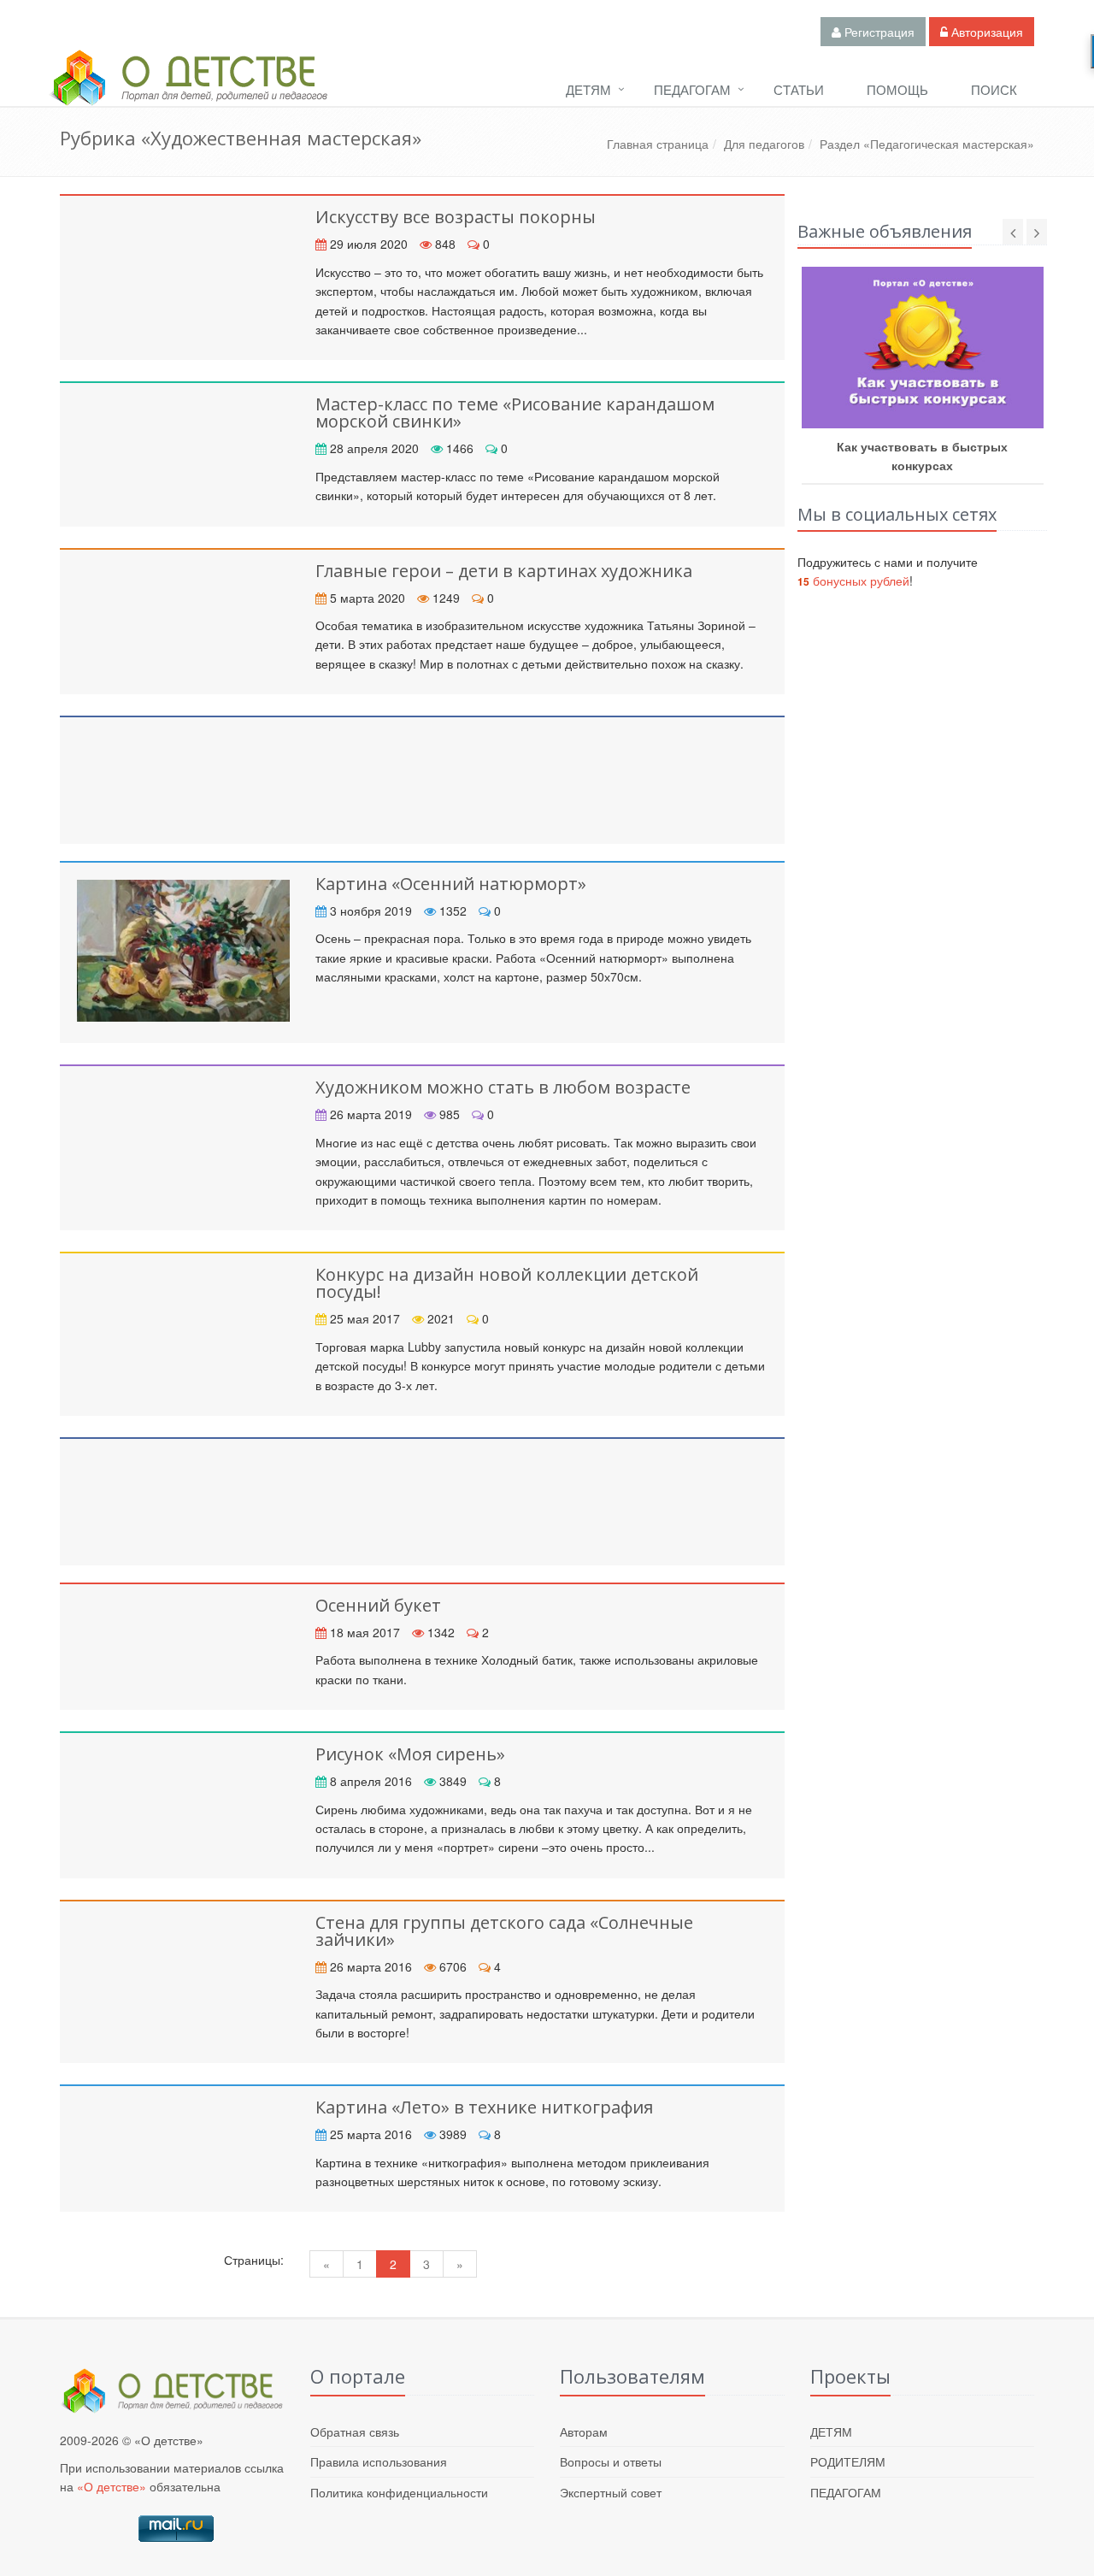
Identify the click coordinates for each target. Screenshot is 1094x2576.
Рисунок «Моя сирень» (410, 1754)
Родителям (848, 2461)
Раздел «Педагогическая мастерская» (927, 144)
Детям (588, 89)
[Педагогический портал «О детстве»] (188, 93)
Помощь (897, 89)
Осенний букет (378, 1605)
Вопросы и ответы (611, 2461)
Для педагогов (764, 144)
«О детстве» (112, 2486)
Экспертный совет (611, 2492)
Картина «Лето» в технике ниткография (484, 2107)
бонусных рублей (853, 581)
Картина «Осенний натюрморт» (451, 884)
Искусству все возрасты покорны (456, 217)
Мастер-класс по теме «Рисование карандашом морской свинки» (515, 413)
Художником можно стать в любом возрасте (503, 1087)
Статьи (799, 89)
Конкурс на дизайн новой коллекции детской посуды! (507, 1283)
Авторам (584, 2432)
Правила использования (379, 2461)
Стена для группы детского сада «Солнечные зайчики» (504, 1931)
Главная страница (658, 144)
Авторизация (985, 32)
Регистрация (878, 32)
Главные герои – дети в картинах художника (504, 571)
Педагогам (692, 89)
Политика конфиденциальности (399, 2492)
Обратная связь (355, 2432)
